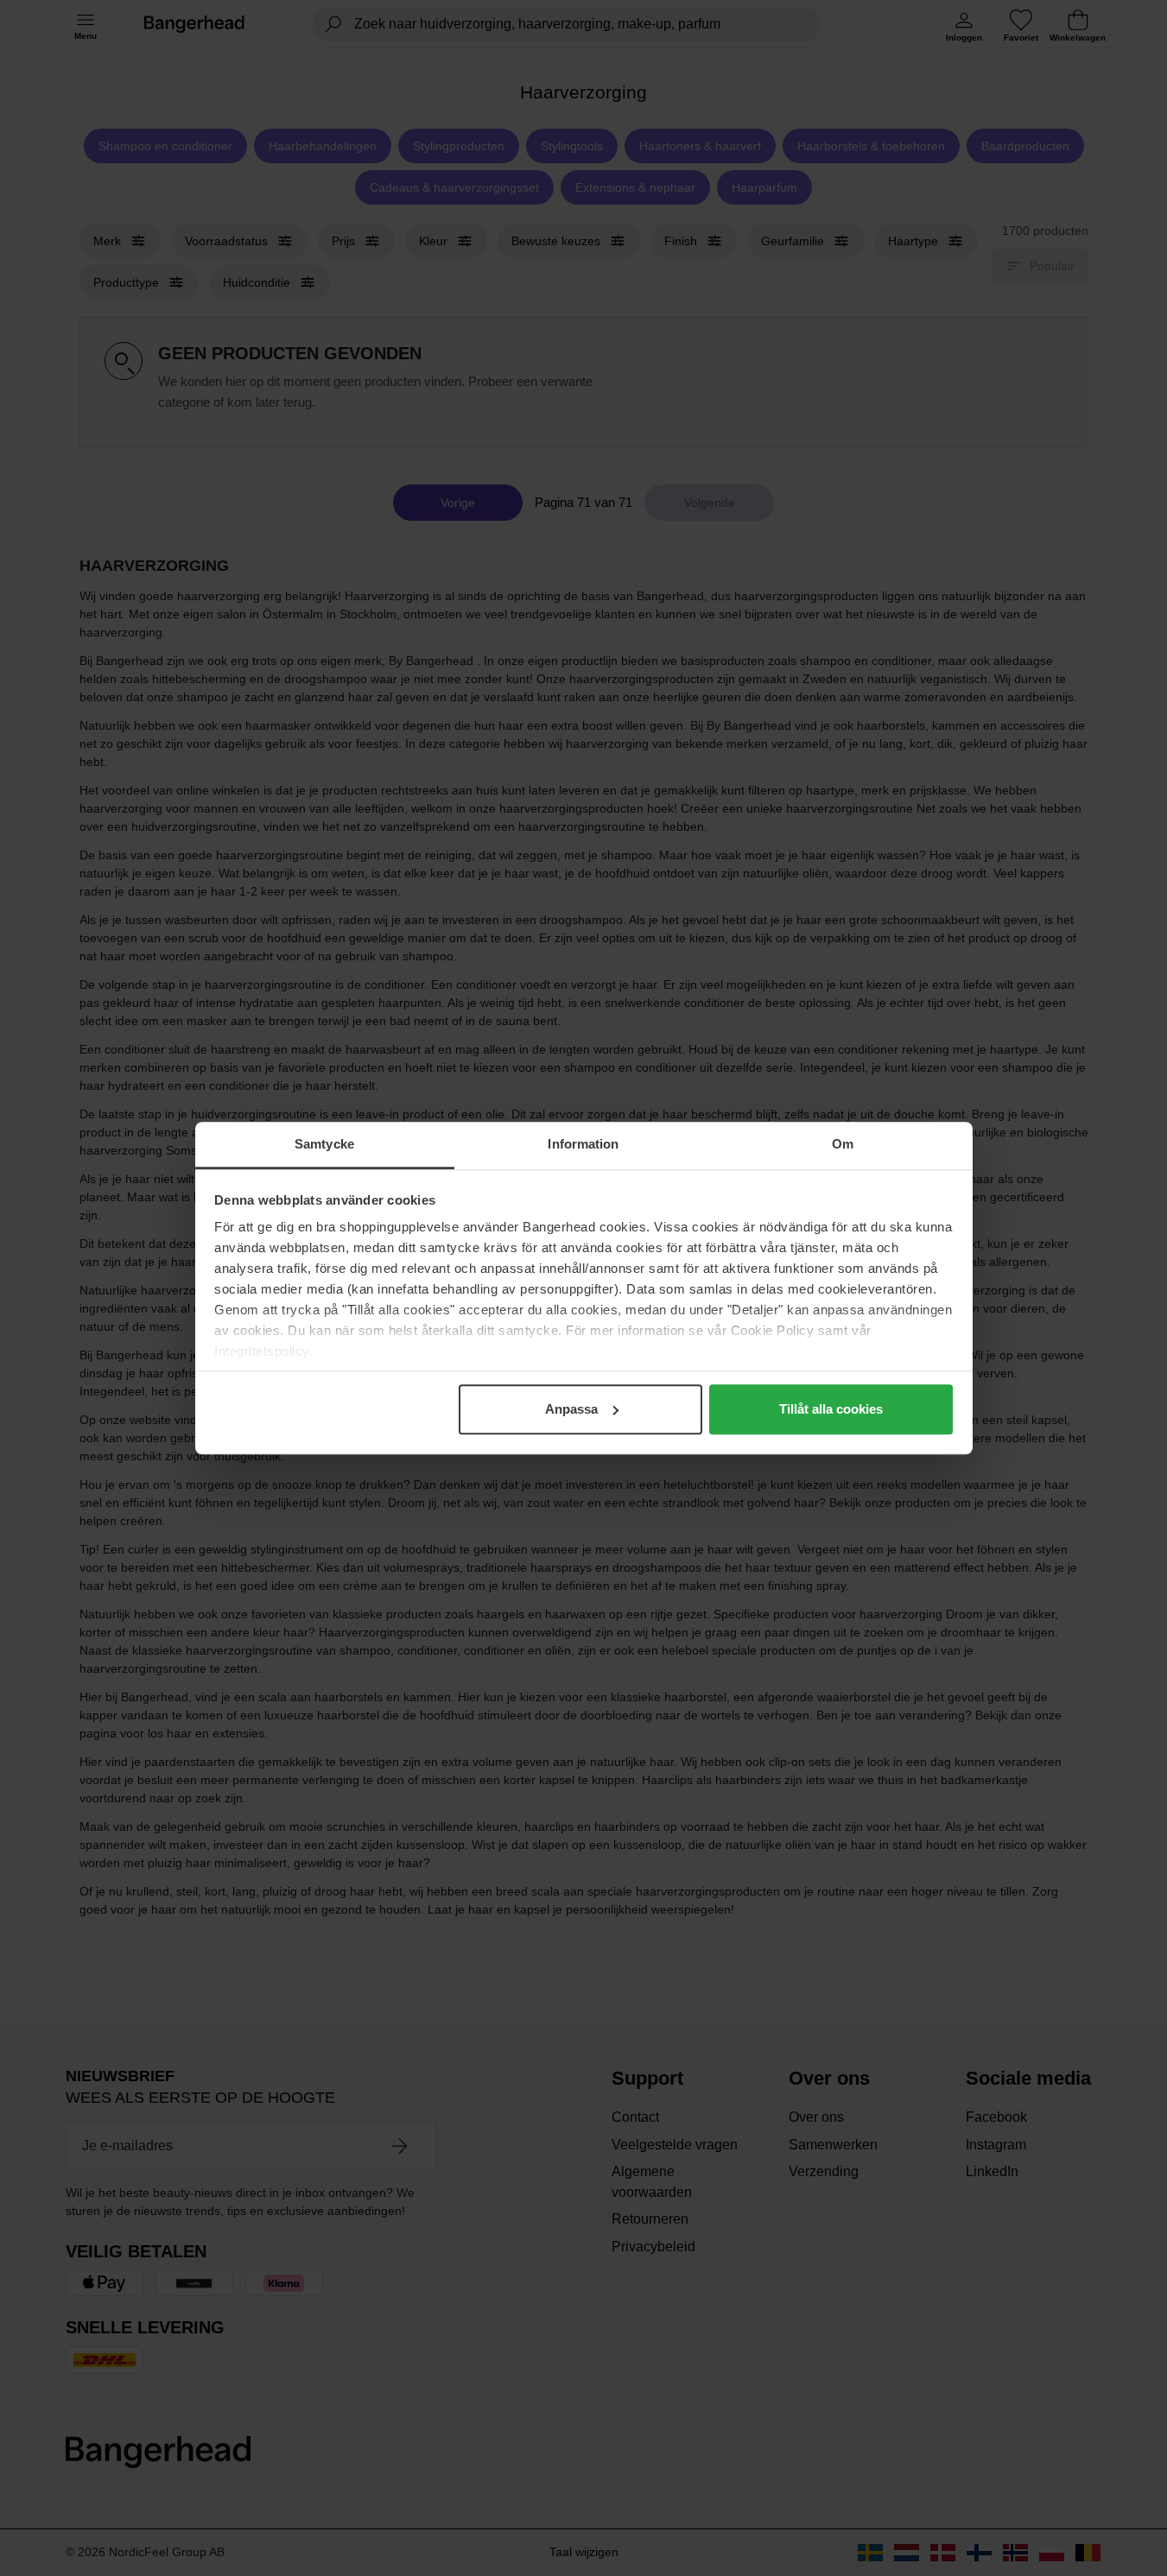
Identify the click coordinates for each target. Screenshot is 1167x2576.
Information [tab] (583, 1144)
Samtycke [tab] (324, 1144)
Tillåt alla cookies (831, 1409)
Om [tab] (843, 1144)
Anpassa (571, 1409)
